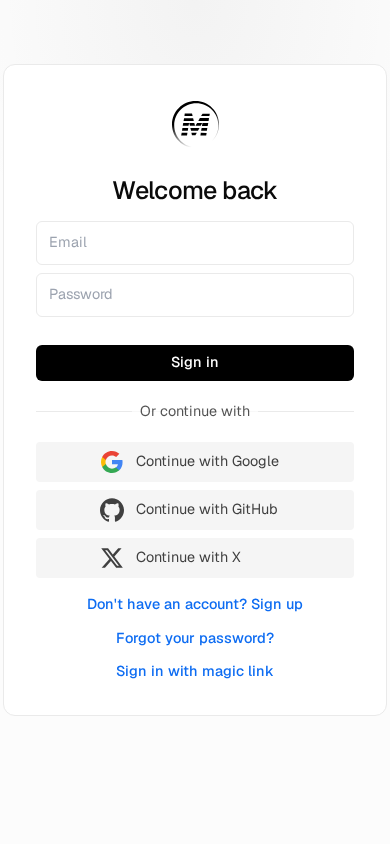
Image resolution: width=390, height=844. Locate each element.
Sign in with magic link (195, 671)
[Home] (195, 124)
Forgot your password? (195, 638)
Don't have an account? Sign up (195, 604)
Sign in (195, 362)
